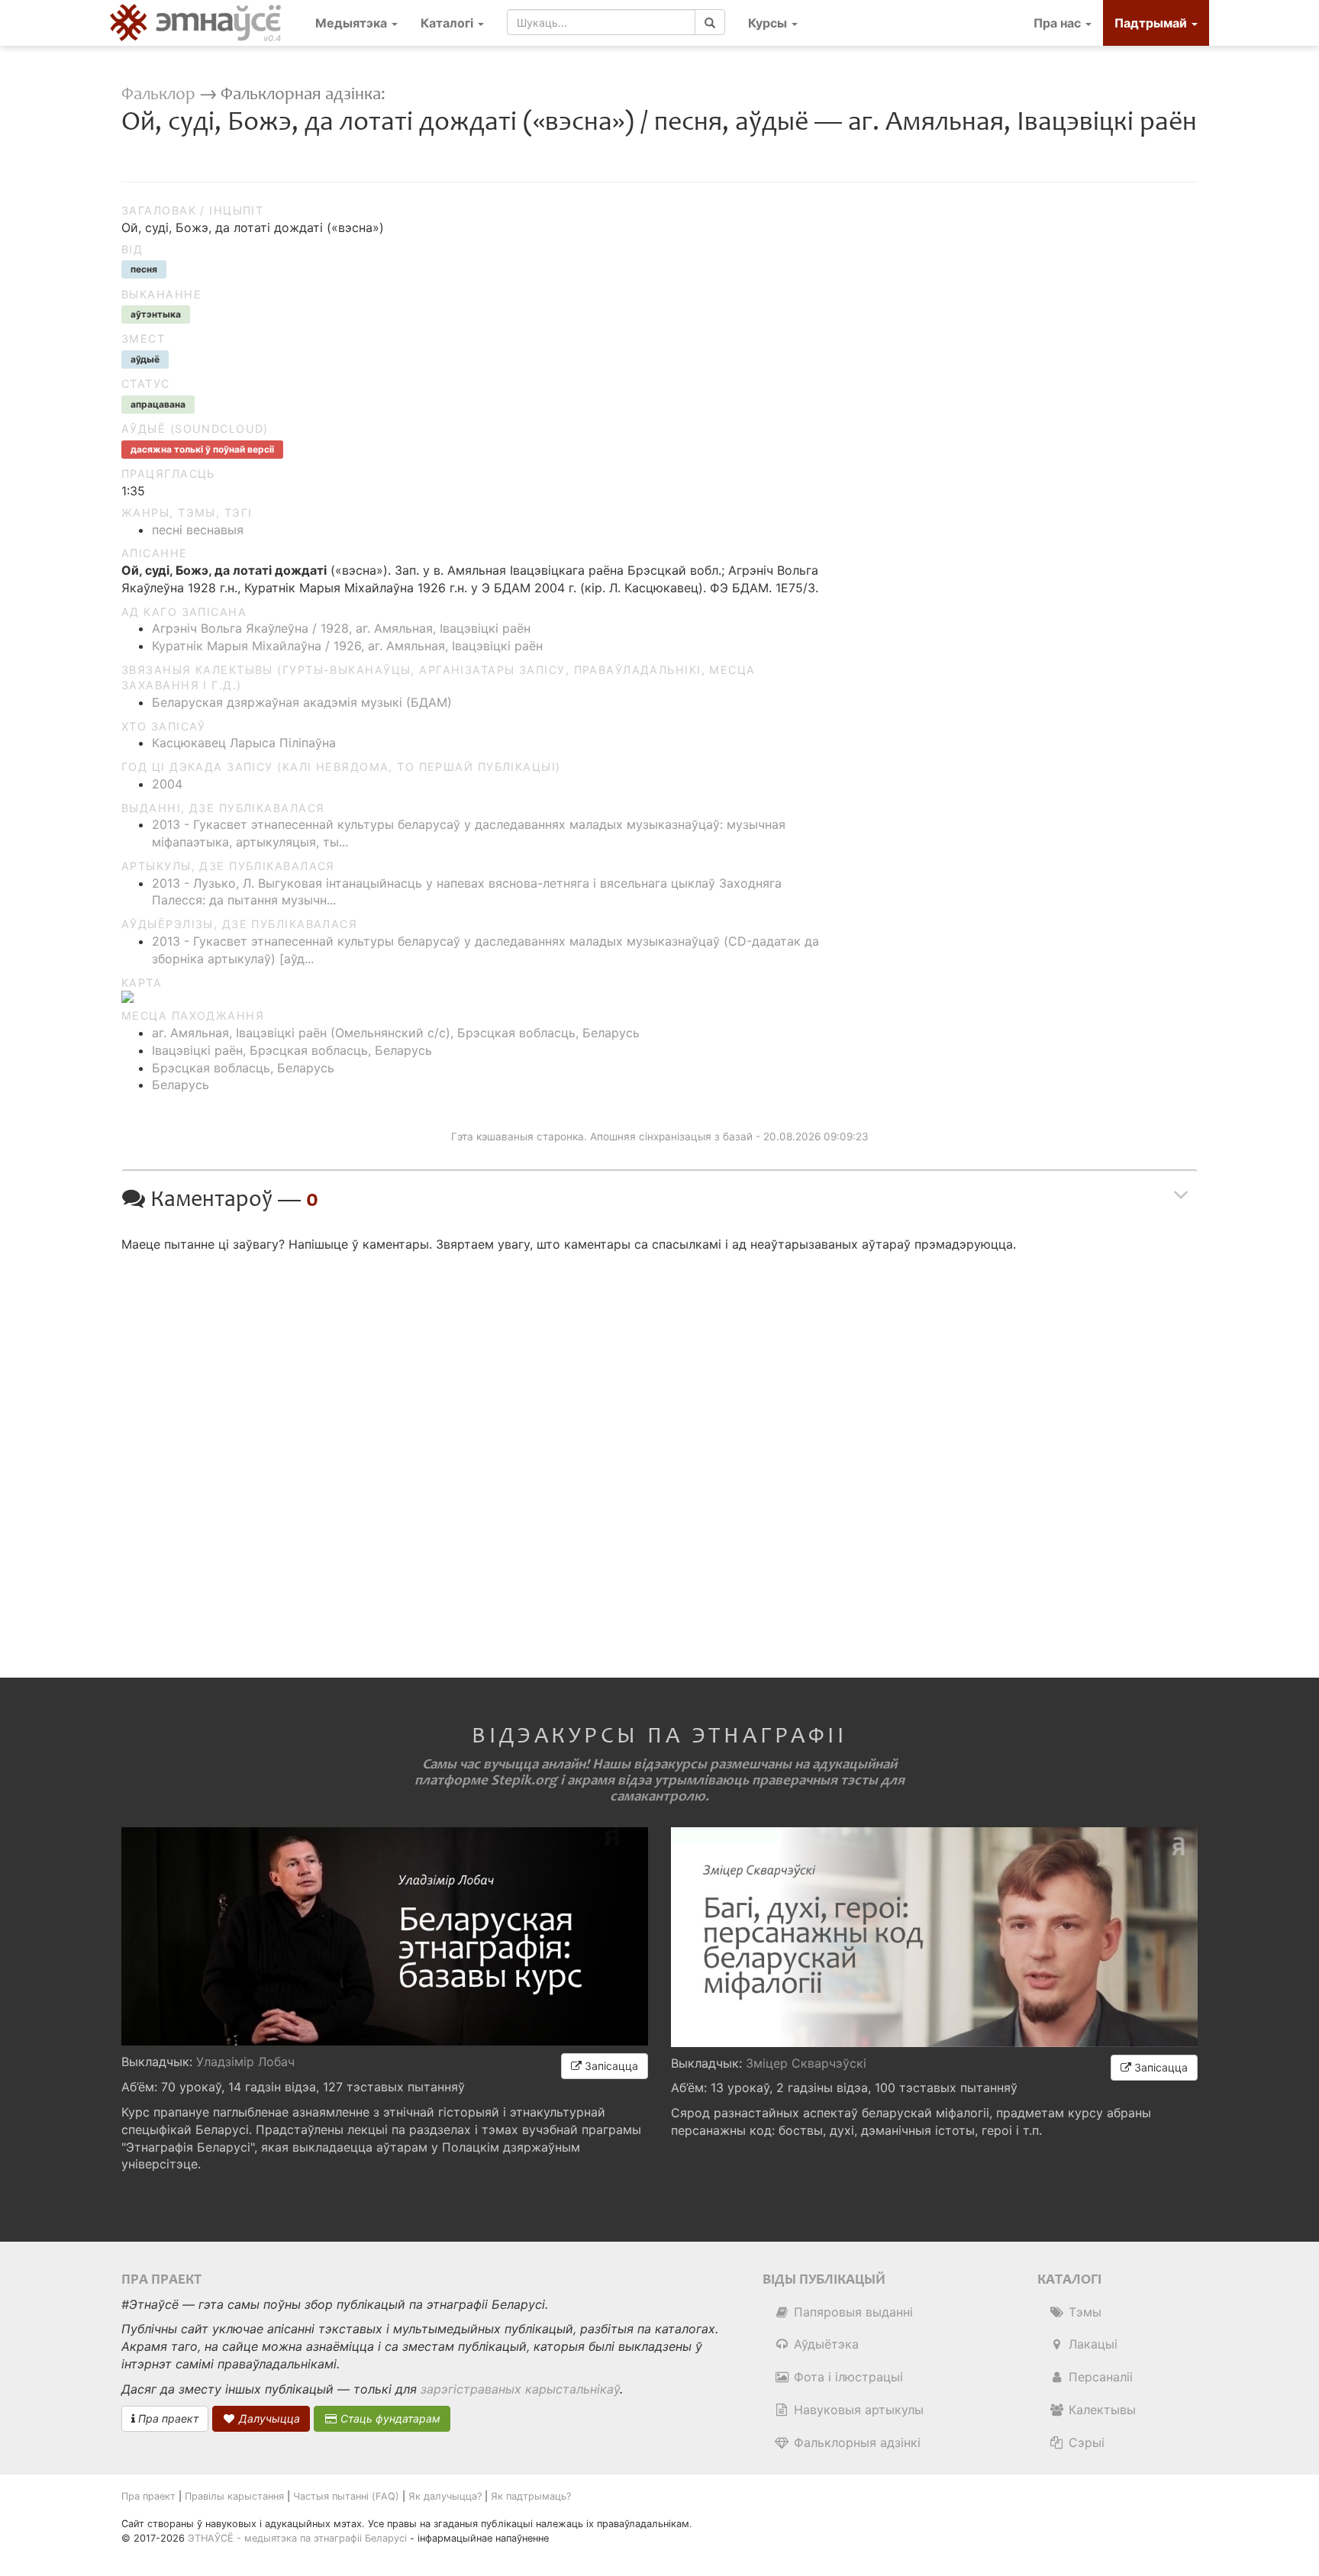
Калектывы (1100, 2410)
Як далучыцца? (445, 2496)
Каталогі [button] (448, 23)
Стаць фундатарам (389, 2418)
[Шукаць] (710, 22)
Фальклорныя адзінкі (855, 2442)
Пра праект (167, 2418)
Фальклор (158, 94)
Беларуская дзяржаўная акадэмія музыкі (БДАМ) (302, 702)
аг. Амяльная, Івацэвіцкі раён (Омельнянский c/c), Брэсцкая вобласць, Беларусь (396, 1033)
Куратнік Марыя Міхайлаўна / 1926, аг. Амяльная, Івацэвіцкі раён (347, 646)
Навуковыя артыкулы (857, 2410)
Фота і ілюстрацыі (847, 2377)
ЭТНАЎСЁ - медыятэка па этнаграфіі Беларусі (297, 2538)
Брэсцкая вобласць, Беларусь (243, 1068)
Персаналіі (1099, 2377)
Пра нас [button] (1059, 23)
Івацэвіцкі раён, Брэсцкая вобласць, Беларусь (292, 1050)
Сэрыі (1085, 2442)
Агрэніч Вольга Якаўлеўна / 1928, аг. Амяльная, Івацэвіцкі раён (341, 628)
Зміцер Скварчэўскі (806, 2063)
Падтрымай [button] (1152, 23)
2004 (167, 784)
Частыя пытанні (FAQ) (346, 2496)
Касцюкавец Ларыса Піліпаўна (244, 743)
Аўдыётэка (824, 2344)
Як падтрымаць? (531, 2496)
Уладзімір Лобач (245, 2062)
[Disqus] (659, 1452)
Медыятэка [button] (353, 23)
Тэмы (1083, 2312)
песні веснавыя (198, 530)
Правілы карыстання (234, 2496)
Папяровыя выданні (851, 2312)
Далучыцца (268, 2418)
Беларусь (181, 1085)
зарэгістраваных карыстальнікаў (520, 2389)
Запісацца (610, 2066)
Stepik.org (524, 1780)
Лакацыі (1091, 2344)
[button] (773, 23)
